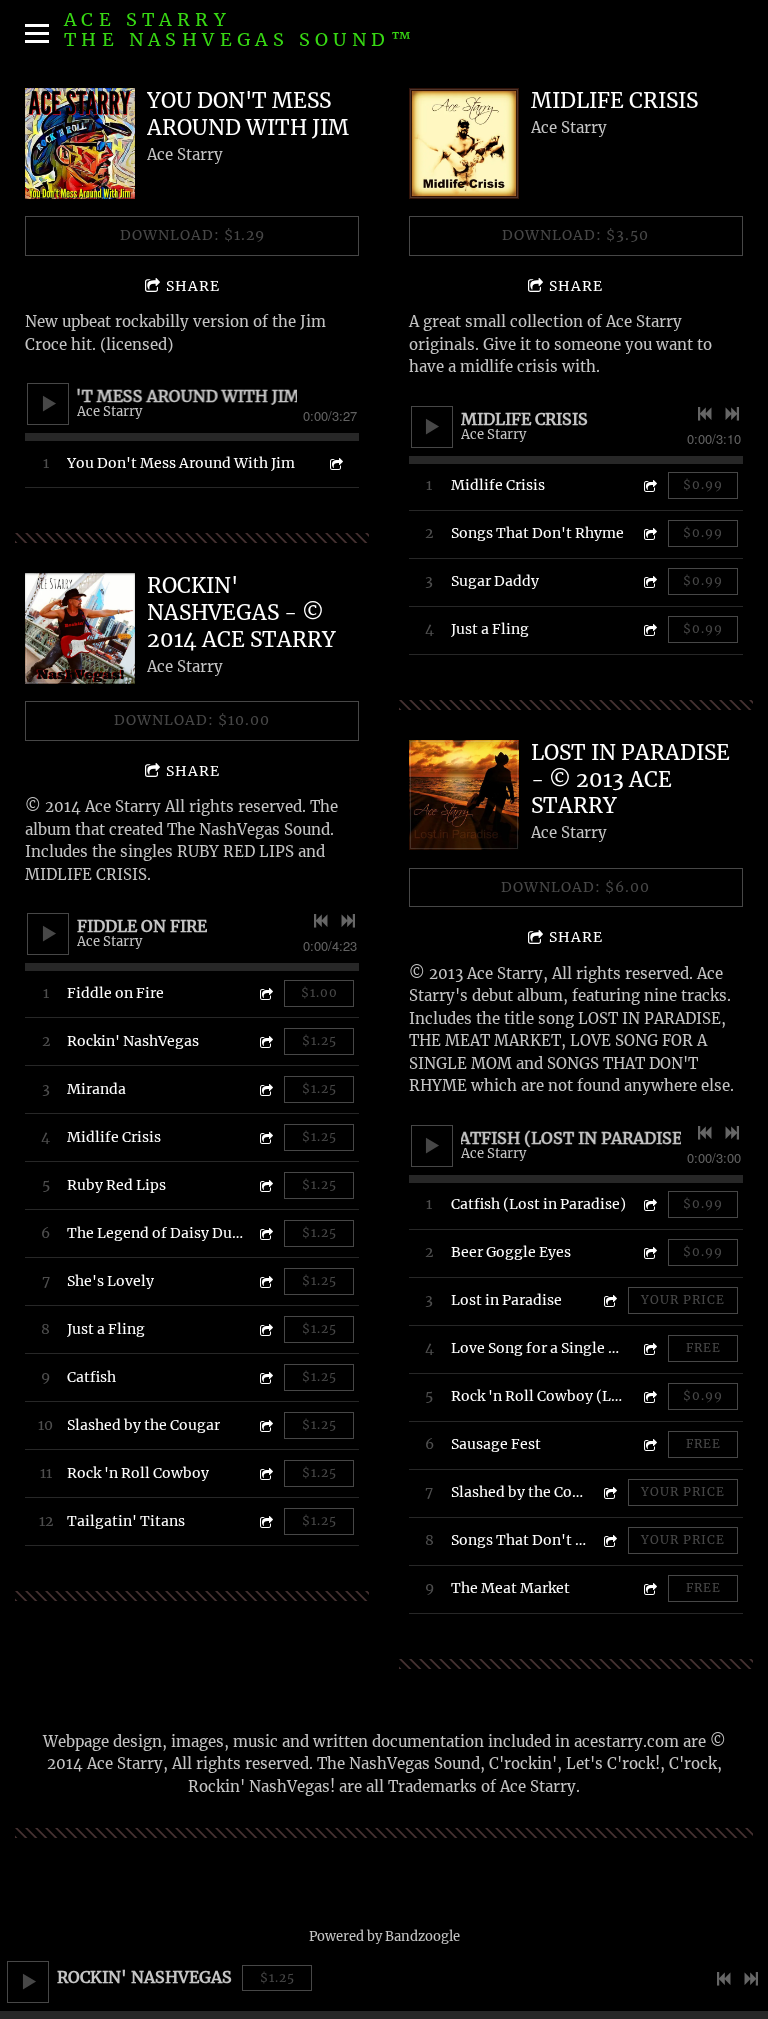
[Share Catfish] (265, 1377)
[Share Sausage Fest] (649, 1444)
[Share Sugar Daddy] (649, 581)
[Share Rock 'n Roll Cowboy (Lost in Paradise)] (649, 1396)
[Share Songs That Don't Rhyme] (649, 533)
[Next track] (751, 1979)
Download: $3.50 (575, 235)
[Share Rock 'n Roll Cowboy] (265, 1473)
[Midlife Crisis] (464, 143)
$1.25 (277, 1977)
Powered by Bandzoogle (384, 1936)
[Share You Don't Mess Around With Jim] (335, 463)
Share (193, 286)
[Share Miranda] (265, 1089)
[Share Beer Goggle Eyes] (649, 1252)
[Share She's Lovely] (265, 1281)
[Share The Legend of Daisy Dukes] (265, 1233)
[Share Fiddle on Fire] (265, 993)
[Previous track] (724, 1979)
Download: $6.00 (575, 887)
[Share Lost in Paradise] (609, 1300)
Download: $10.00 (192, 720)
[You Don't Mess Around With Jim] (80, 143)
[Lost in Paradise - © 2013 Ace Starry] (464, 795)
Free (703, 1347)
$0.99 (703, 484)
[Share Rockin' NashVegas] (265, 1041)
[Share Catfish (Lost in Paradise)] (649, 1204)
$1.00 (319, 992)
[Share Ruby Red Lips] (265, 1185)
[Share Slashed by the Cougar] (265, 1425)
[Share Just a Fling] (265, 1329)
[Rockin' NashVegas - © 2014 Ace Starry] (80, 628)
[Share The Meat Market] (649, 1588)
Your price (683, 1299)
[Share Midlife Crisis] (265, 1137)
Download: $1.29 (192, 235)
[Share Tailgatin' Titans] (265, 1521)
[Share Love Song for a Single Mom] (649, 1348)
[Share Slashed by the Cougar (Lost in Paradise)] (609, 1492)
